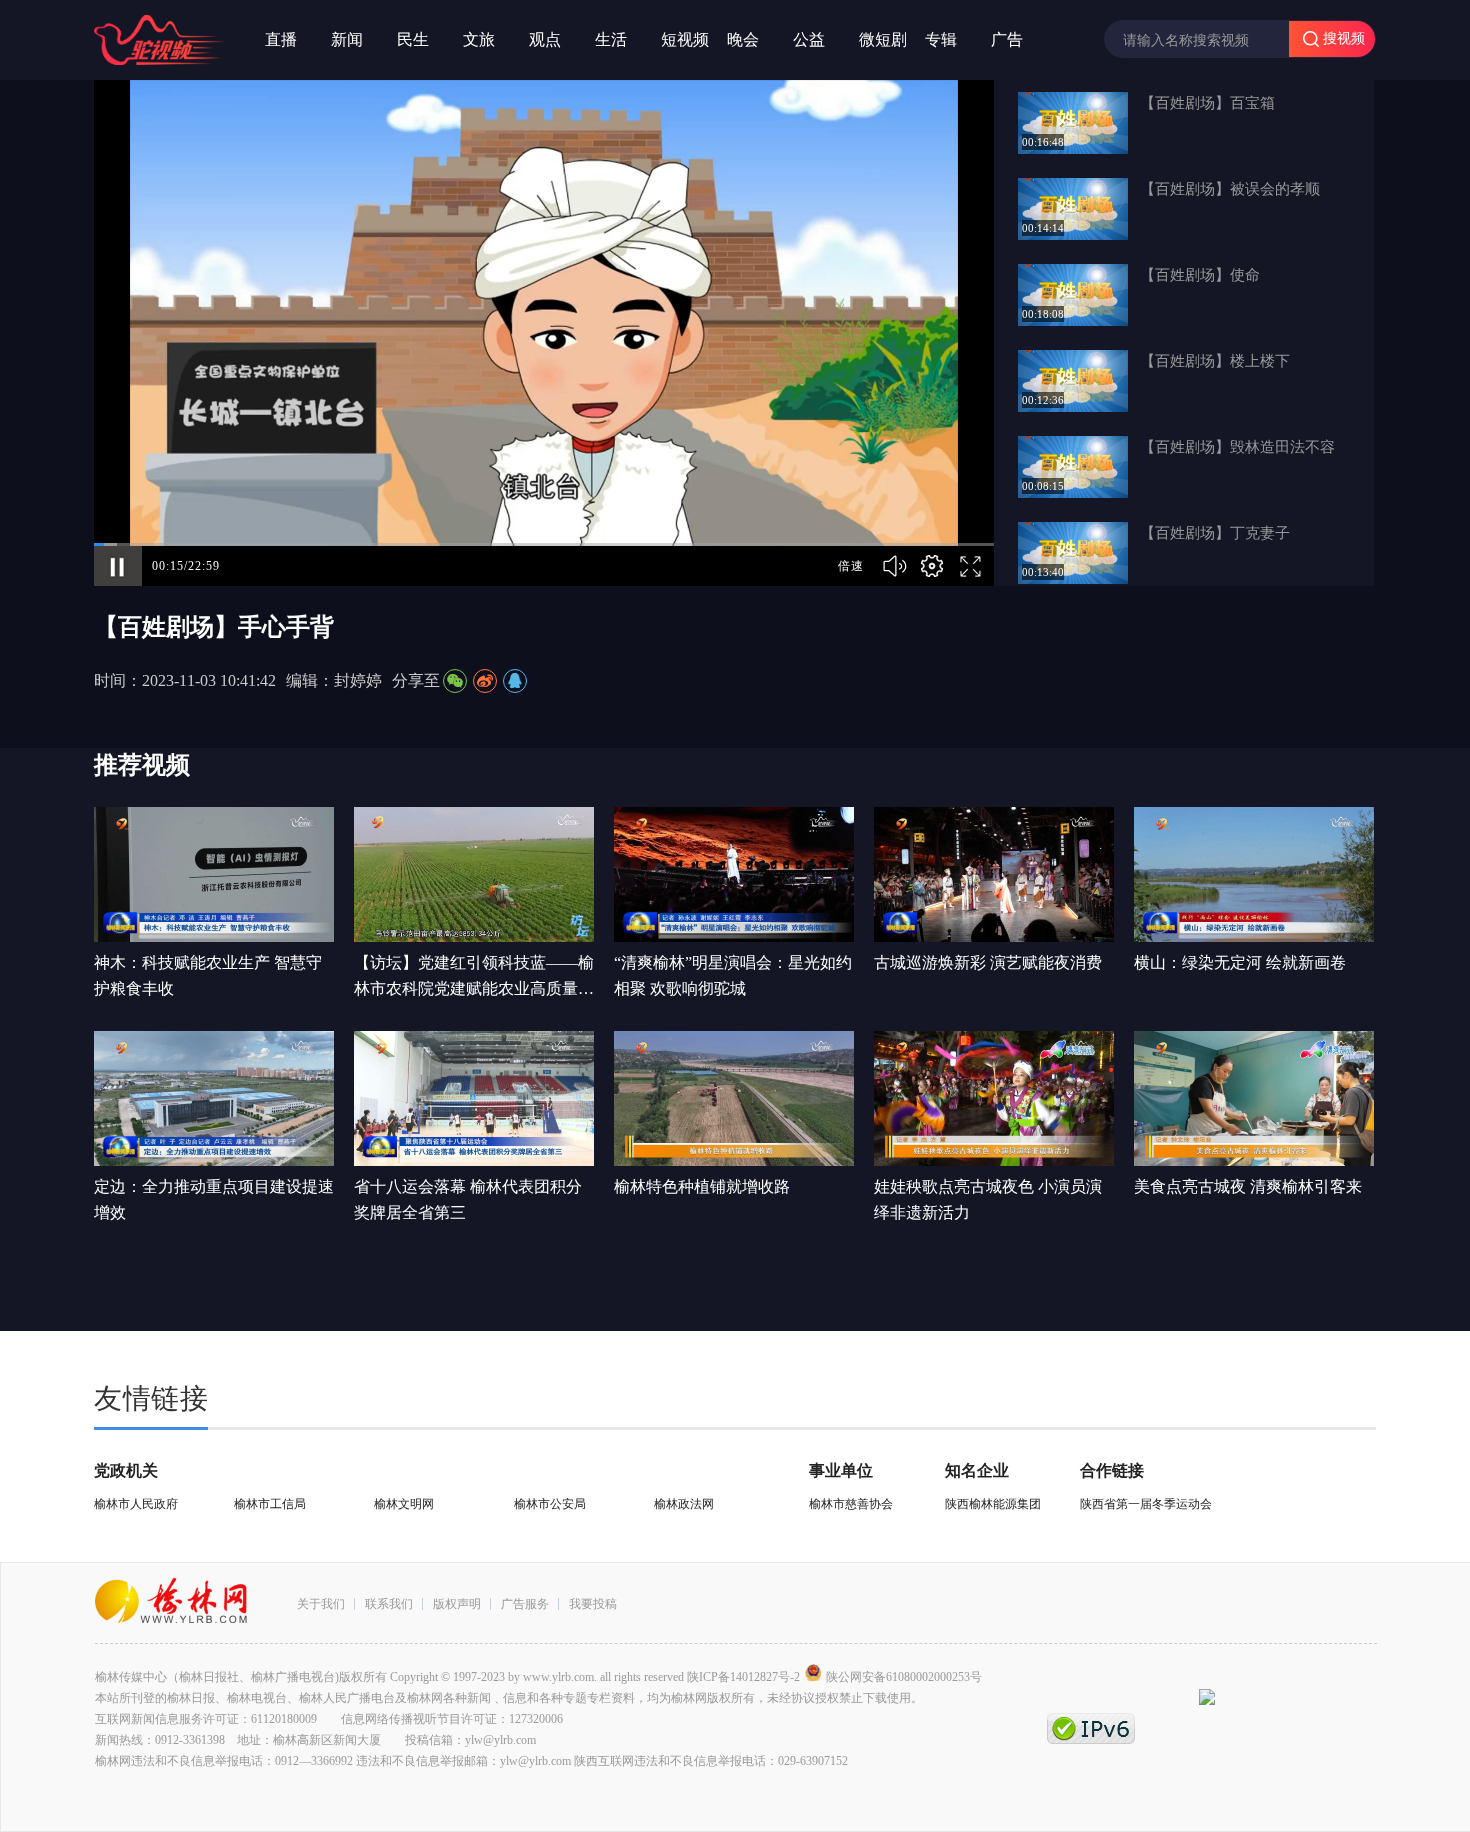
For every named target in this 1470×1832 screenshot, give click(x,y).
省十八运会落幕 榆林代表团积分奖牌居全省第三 (468, 1199)
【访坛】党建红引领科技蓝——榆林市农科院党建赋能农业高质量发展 (474, 978)
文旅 (479, 39)
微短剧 (883, 39)
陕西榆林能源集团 (993, 1504)
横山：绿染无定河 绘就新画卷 (1240, 962)
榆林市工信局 (270, 1504)
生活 (611, 39)
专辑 (941, 39)
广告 (1007, 39)
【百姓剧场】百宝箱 (1207, 103)
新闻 (347, 39)
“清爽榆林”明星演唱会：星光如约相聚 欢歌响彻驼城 (733, 975)
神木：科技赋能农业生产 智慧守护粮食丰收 (208, 975)
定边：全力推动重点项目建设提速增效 (214, 1199)
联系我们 (389, 1604)
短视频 (685, 39)
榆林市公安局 (550, 1504)
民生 (413, 39)
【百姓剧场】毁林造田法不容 (1237, 447)
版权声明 (457, 1604)
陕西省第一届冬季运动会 (1146, 1504)
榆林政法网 (684, 1504)
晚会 (743, 39)
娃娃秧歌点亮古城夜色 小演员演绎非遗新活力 (988, 1199)
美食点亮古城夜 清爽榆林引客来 (1248, 1186)
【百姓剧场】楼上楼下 (1215, 361)
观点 (545, 39)
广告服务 (525, 1604)
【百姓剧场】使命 (1200, 275)
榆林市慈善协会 (851, 1504)
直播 (281, 39)
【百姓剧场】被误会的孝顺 (1230, 189)
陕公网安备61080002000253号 (904, 1677)
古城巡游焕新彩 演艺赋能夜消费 (988, 962)
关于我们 (321, 1604)
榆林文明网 (404, 1504)
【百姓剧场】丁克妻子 (1215, 533)
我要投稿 (593, 1604)
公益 (809, 39)
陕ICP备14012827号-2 (743, 1677)
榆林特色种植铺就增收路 (702, 1186)
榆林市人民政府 (136, 1504)
